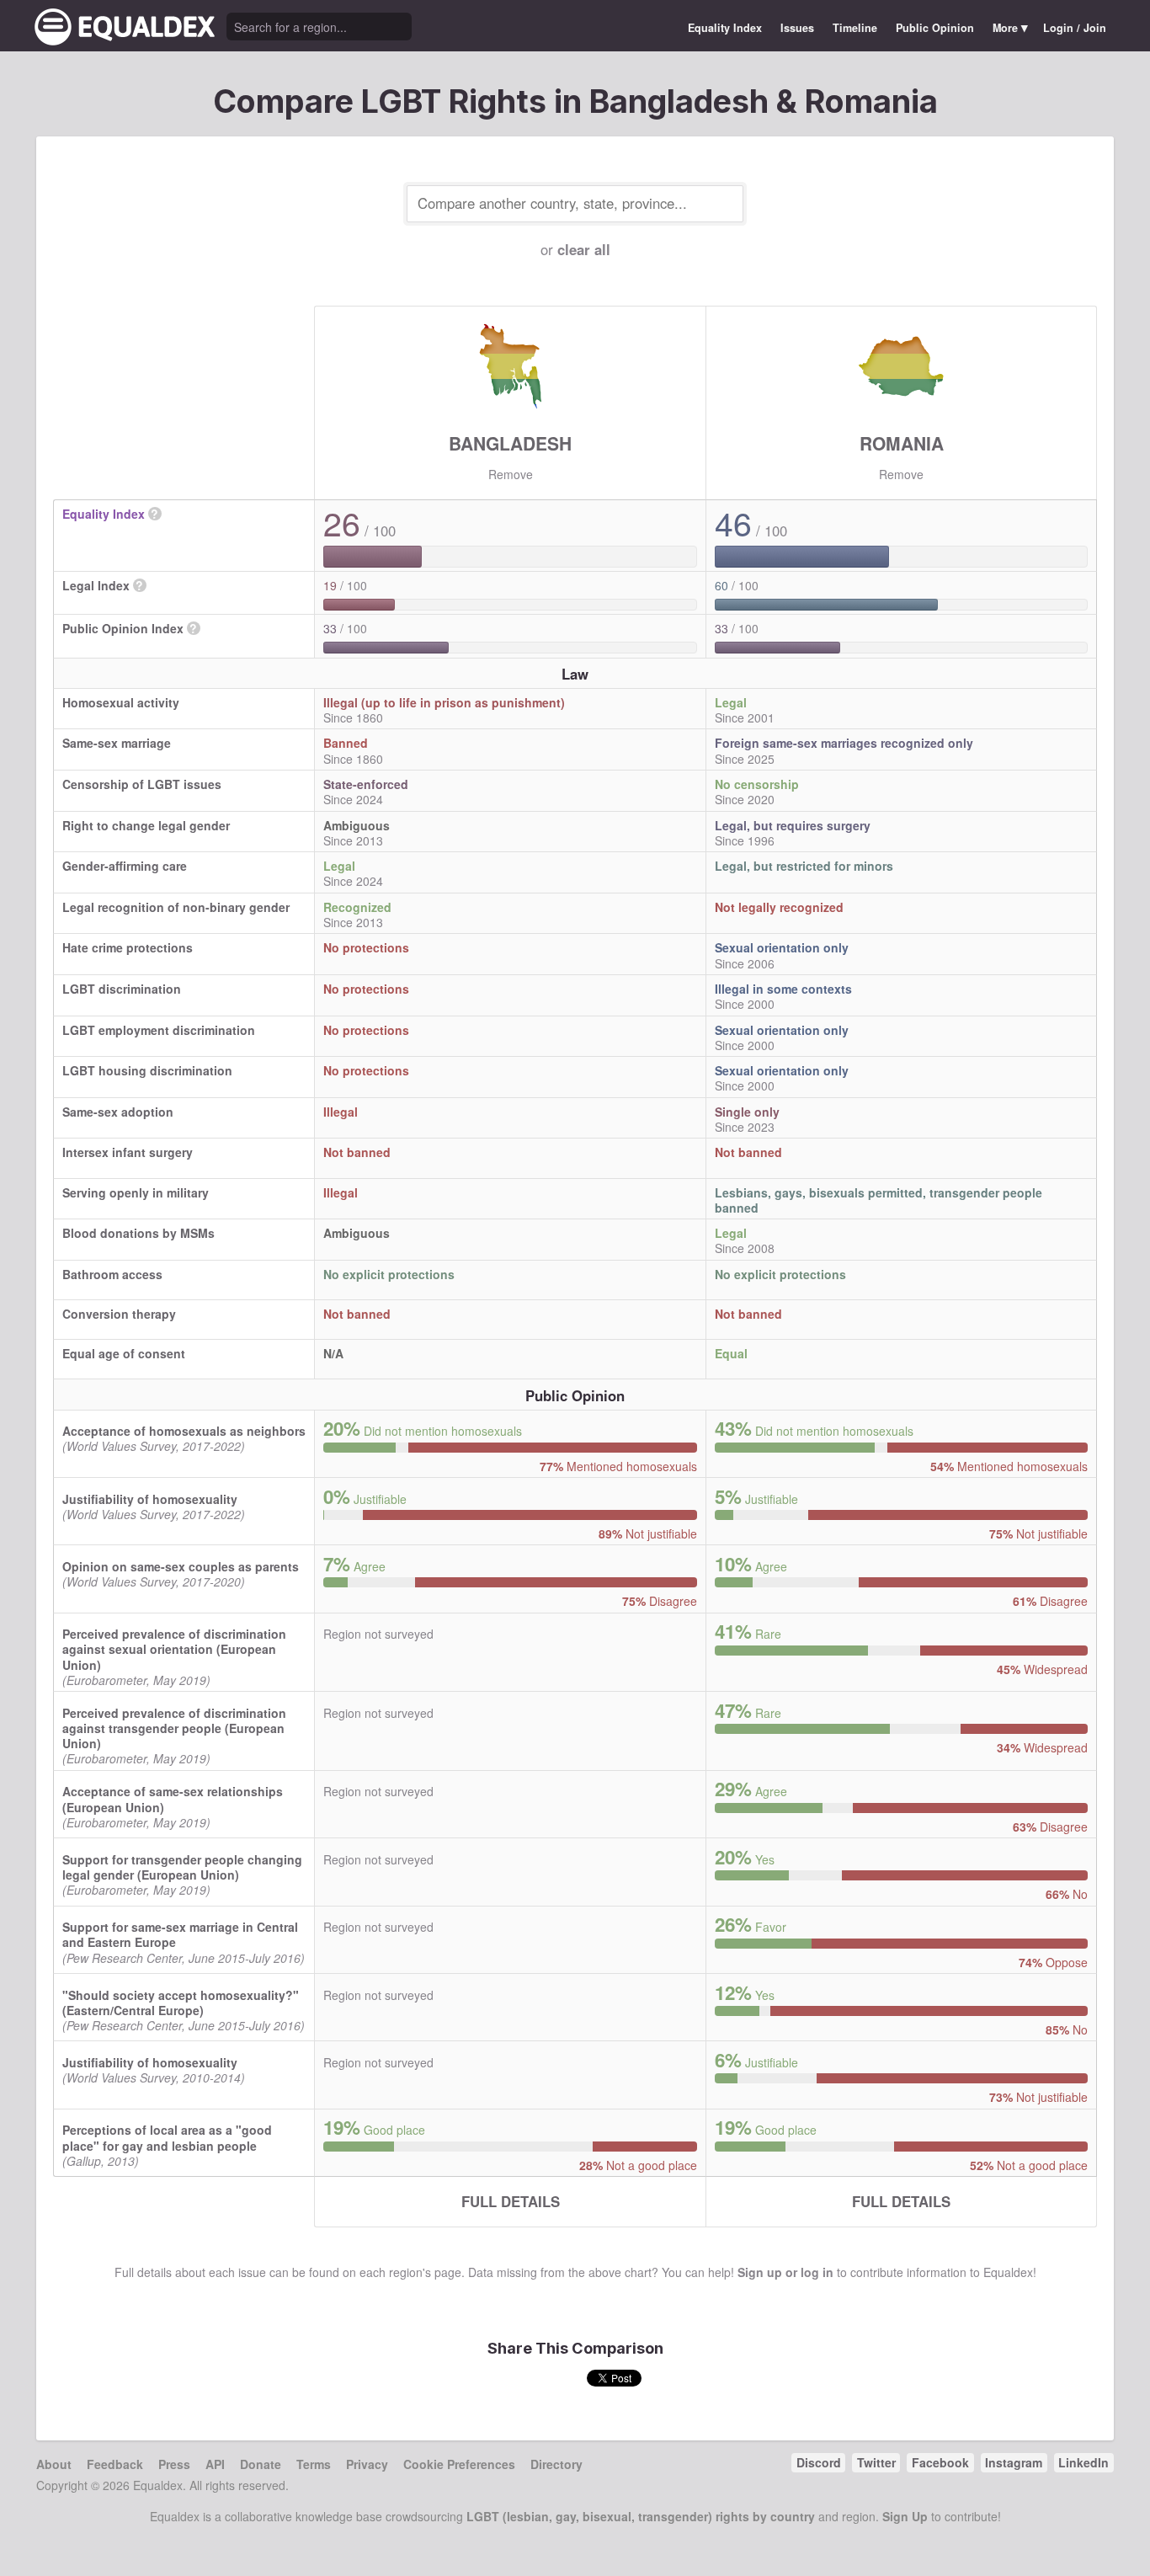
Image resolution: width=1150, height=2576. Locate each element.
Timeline (855, 28)
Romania (902, 443)
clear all (584, 249)
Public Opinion (935, 28)
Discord (819, 2462)
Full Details (511, 2201)
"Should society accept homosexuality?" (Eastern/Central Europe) (181, 2003)
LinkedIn (1083, 2462)
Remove (511, 474)
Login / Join (1075, 28)
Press (174, 2464)
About (54, 2464)
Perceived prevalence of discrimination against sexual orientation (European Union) (174, 1649)
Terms (314, 2464)
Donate (261, 2464)
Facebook (940, 2462)
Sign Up (905, 2516)
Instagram (1014, 2462)
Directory (556, 2464)
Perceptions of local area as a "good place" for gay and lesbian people (167, 2137)
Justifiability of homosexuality (150, 1499)
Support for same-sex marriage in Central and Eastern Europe (180, 1934)
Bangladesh (510, 443)
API (215, 2464)
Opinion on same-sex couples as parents (181, 1566)
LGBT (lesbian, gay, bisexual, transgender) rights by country (641, 2516)
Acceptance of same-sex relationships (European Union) (173, 1799)
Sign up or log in (785, 2272)
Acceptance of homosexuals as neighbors (184, 1431)
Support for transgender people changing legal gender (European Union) (182, 1867)
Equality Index (725, 28)
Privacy (367, 2464)
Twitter (876, 2462)
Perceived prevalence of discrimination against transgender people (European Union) (174, 1728)
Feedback (115, 2464)
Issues (797, 28)
